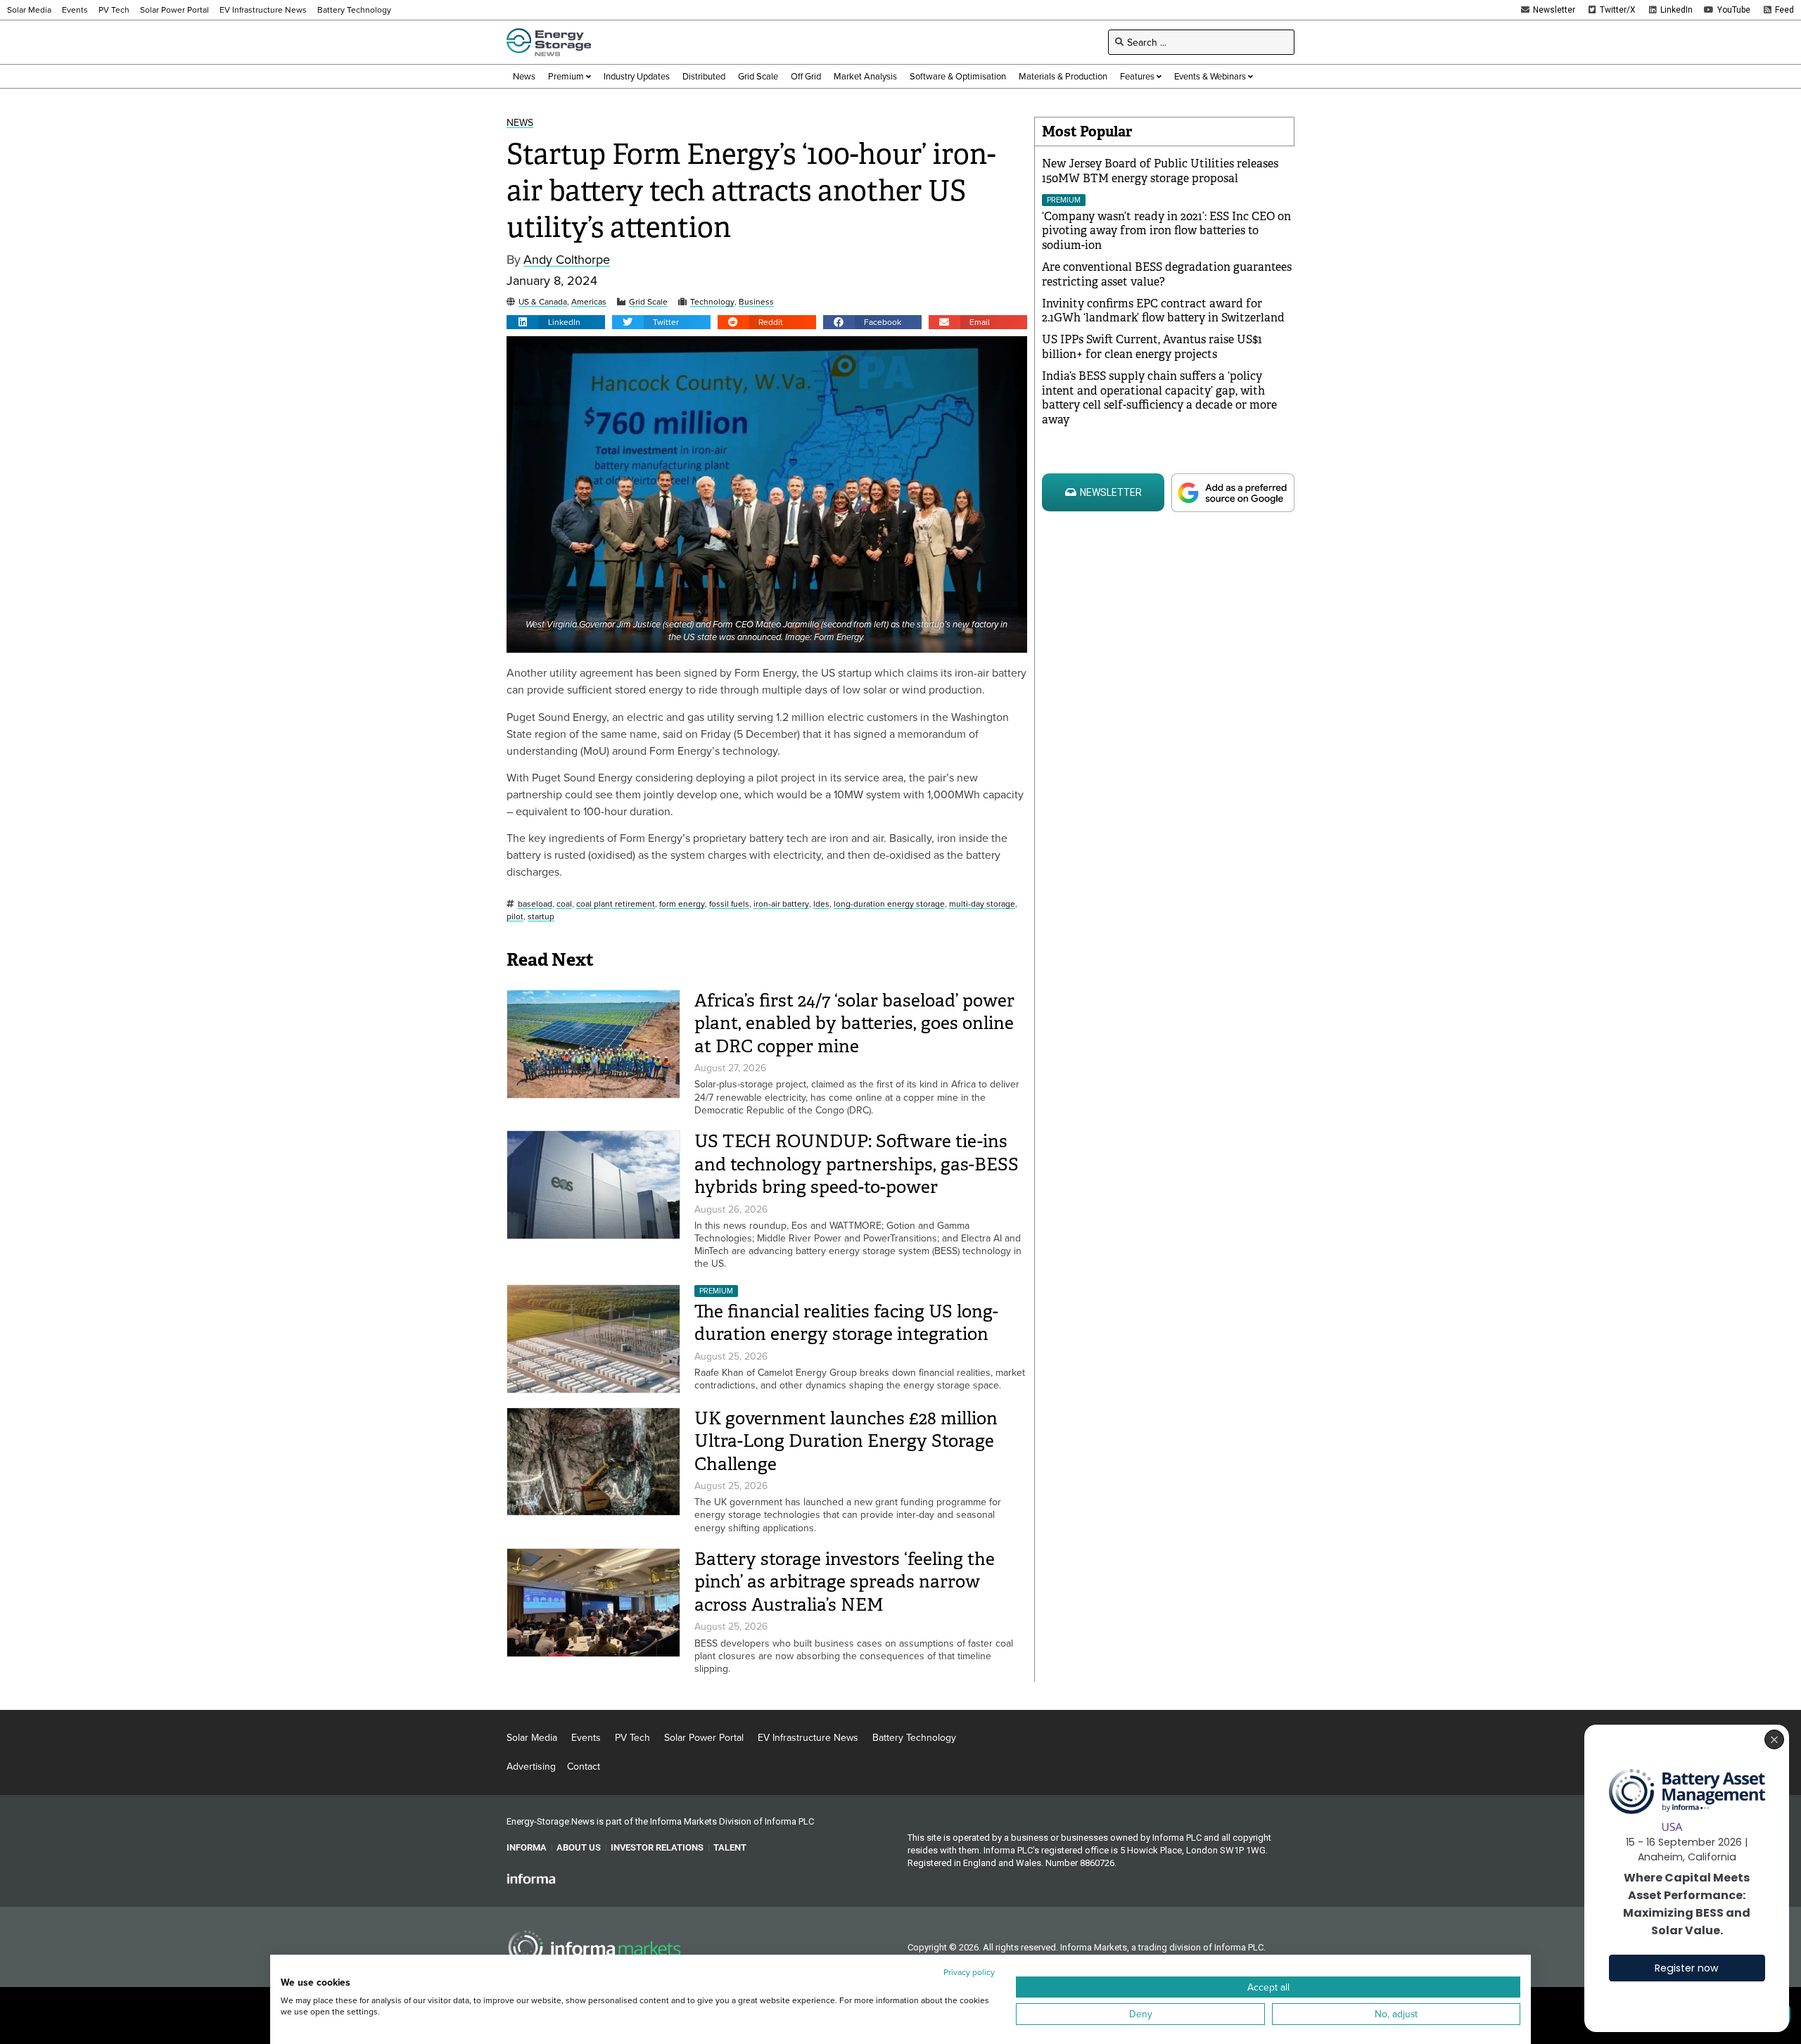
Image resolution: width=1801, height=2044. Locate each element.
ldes (821, 904)
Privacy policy (969, 1972)
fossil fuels (729, 904)
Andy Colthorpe (567, 260)
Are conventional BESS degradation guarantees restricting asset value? (1167, 274)
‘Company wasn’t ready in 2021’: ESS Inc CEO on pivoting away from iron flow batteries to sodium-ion (1166, 231)
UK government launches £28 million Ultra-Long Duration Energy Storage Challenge (846, 1441)
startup (541, 917)
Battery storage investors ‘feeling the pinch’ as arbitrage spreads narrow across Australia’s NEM (845, 1582)
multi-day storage (982, 904)
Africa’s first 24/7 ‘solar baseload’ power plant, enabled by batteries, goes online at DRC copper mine (854, 1023)
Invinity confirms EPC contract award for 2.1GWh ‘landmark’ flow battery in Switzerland (1163, 311)
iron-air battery (781, 904)
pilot (515, 917)
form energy (682, 904)
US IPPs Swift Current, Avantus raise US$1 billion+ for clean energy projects (1152, 347)
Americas (589, 302)
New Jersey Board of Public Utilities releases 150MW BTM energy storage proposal (1160, 171)
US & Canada (543, 302)
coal (564, 904)
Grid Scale (648, 302)
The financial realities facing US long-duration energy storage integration (846, 1323)
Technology (712, 302)
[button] (556, 322)
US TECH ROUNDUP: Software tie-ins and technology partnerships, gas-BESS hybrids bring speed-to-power (857, 1164)
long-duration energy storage (889, 904)
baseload (535, 904)
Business (756, 302)
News (520, 123)
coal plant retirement (616, 904)
